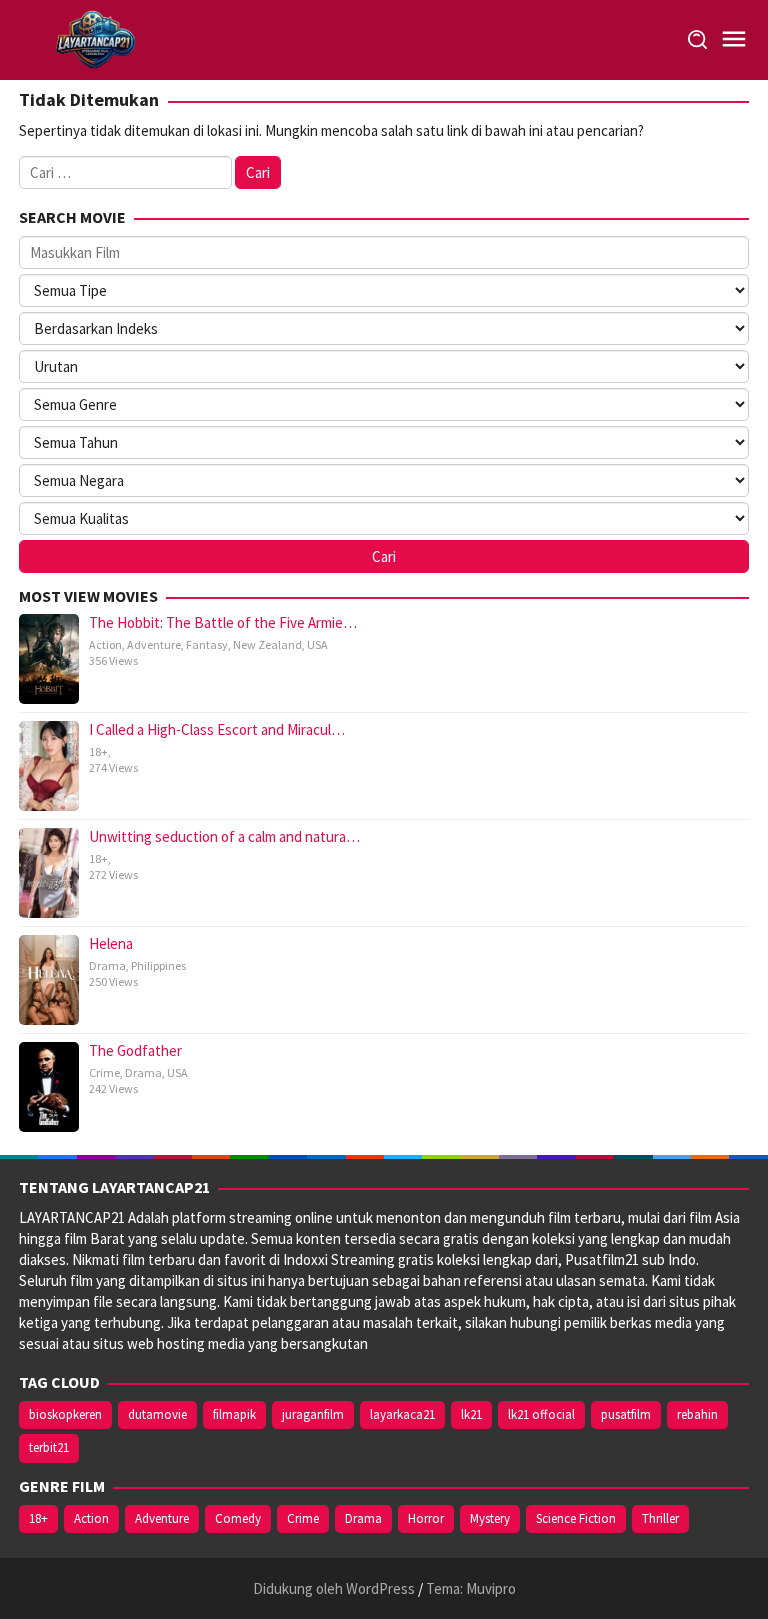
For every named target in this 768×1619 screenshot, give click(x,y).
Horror (426, 1518)
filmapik (234, 1414)
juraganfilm (313, 1414)
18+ (98, 751)
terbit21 (49, 1447)
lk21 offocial (541, 1414)
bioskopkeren (65, 1414)
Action (105, 644)
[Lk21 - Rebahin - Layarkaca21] (94, 38)
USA (317, 644)
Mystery (490, 1518)
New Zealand (267, 644)
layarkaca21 (402, 1414)
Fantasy (207, 644)
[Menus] (734, 39)
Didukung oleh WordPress (334, 1588)
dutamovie (157, 1414)
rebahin (697, 1414)
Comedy (238, 1518)
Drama (107, 965)
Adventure (154, 644)
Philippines (158, 965)
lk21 (471, 1414)
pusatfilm (626, 1414)
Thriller (660, 1518)
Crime (104, 1072)
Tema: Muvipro (471, 1588)
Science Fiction (576, 1518)
